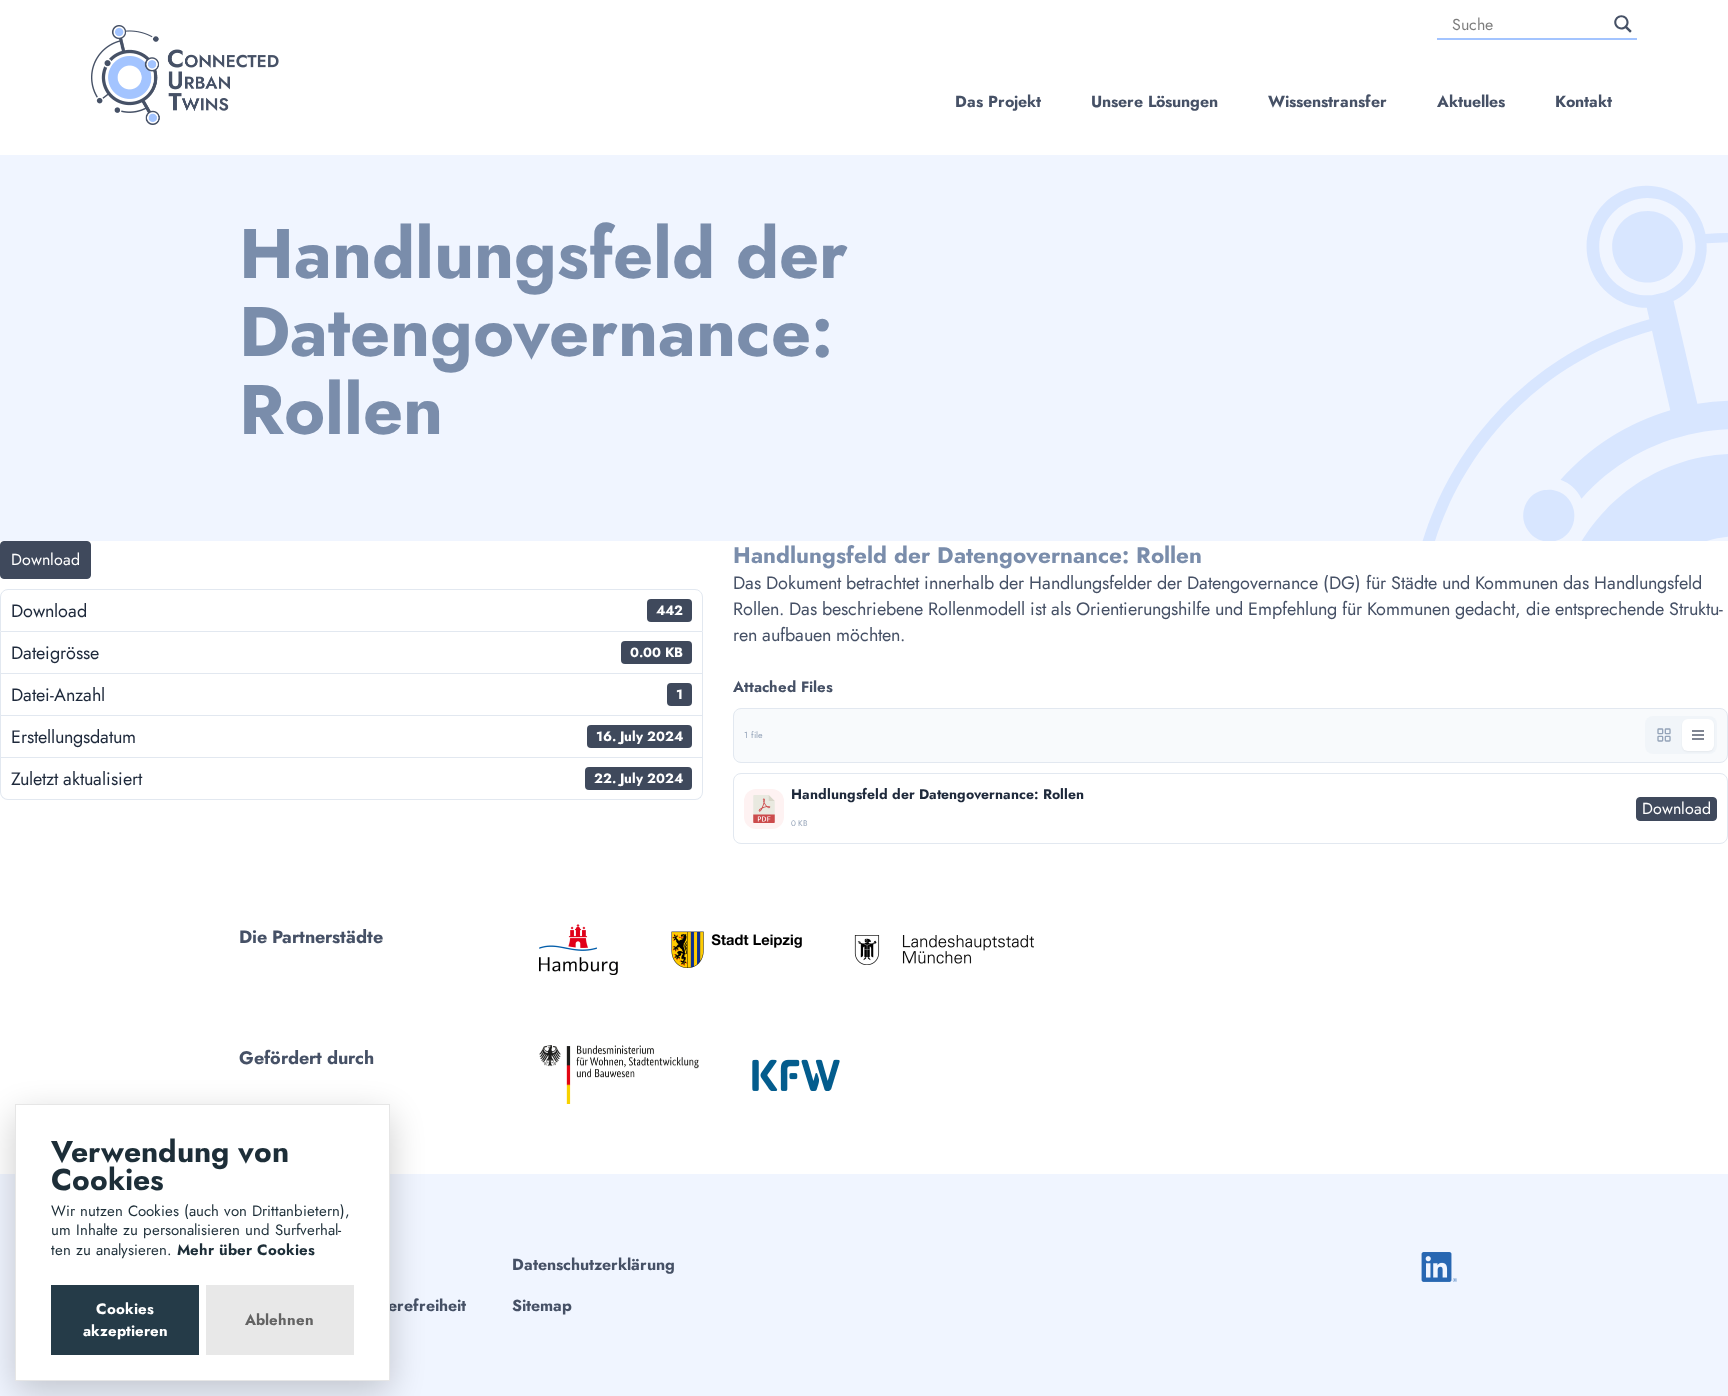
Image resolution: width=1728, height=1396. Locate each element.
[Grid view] (1664, 735)
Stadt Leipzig (736, 949)
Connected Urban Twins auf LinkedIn (1439, 1267)
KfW (796, 1075)
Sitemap (542, 1305)
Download (45, 559)
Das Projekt (998, 101)
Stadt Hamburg (578, 949)
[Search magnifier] (1623, 24)
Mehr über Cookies (246, 1250)
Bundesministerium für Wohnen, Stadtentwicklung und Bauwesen (619, 1074)
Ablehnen (279, 1320)
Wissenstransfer (1327, 101)
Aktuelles (1471, 101)
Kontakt (1583, 101)
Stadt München (944, 949)
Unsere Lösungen (1154, 101)
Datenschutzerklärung (593, 1264)
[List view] (1698, 735)
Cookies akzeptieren (125, 1320)
